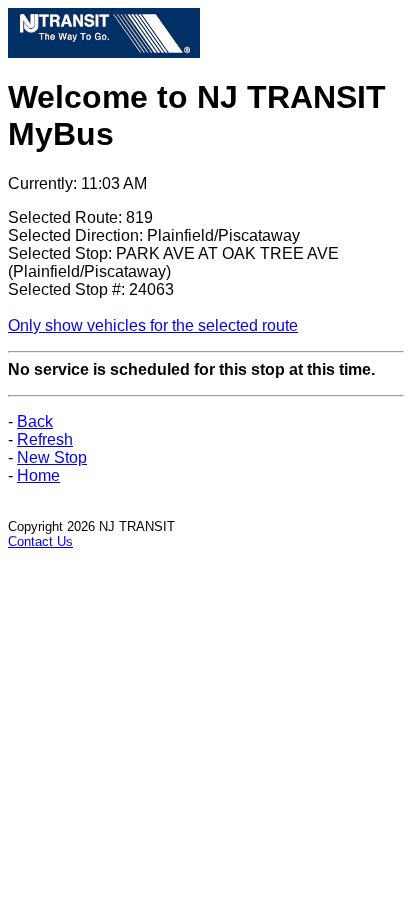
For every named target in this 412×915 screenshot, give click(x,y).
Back (35, 421)
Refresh (45, 439)
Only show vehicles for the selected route (153, 325)
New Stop (52, 457)
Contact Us (40, 541)
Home (38, 475)
